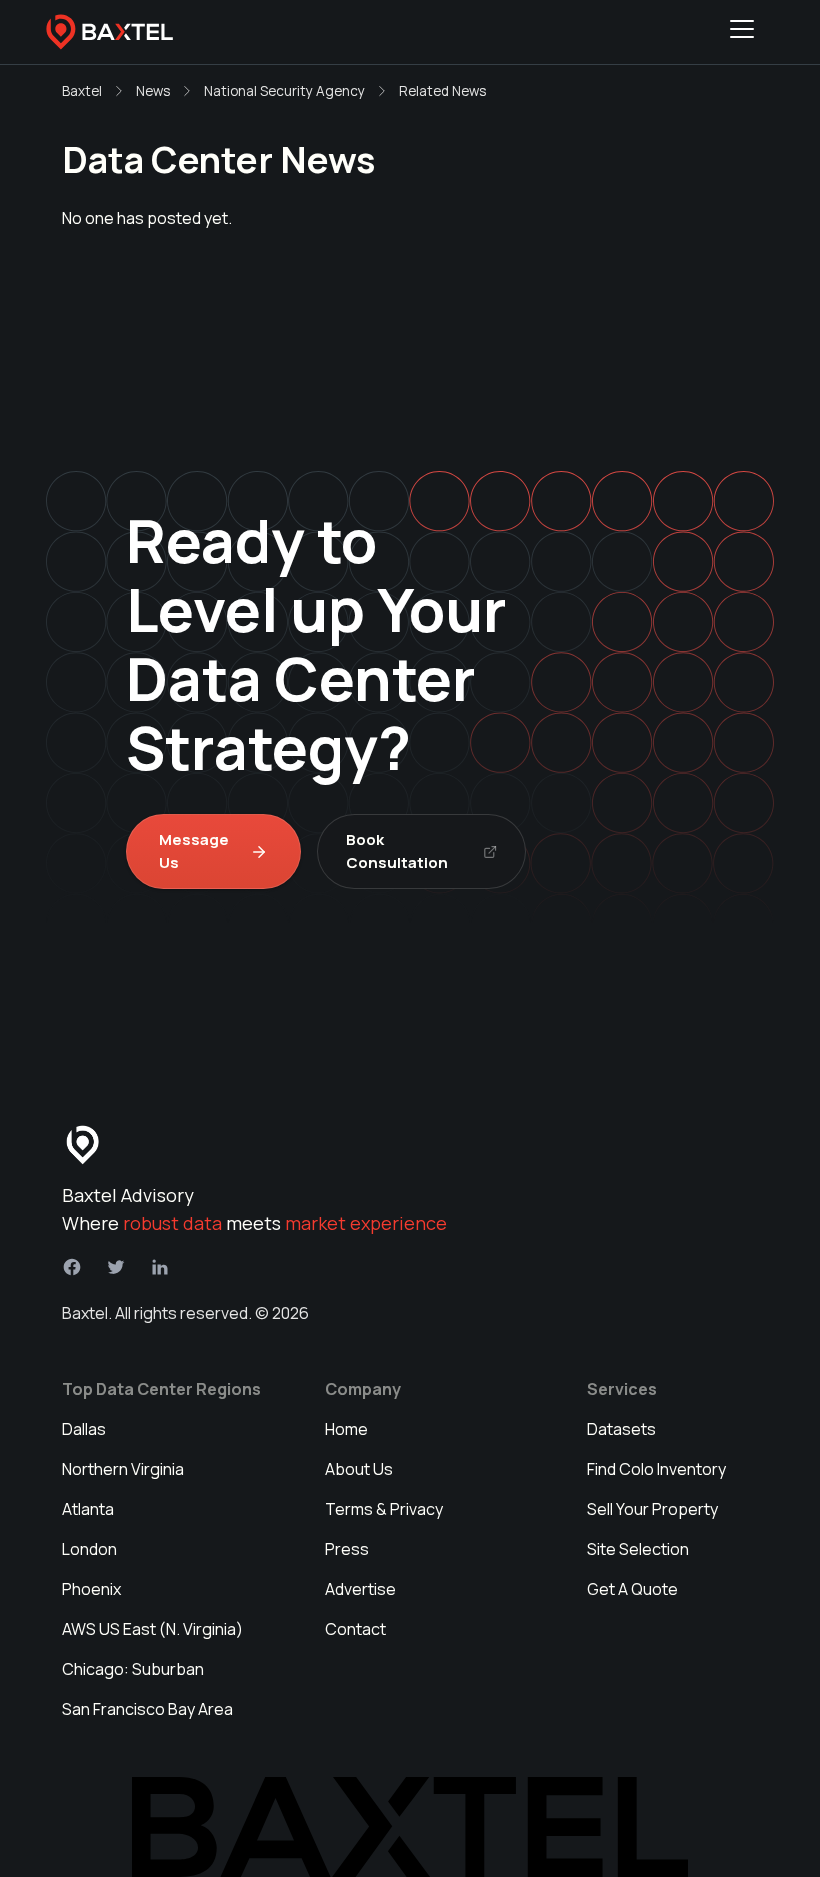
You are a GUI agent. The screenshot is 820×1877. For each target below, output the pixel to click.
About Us (359, 1469)
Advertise (360, 1589)
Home (346, 1429)
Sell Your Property (652, 1509)
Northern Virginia (123, 1469)
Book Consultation (397, 851)
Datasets (621, 1429)
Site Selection (638, 1549)
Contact (355, 1629)
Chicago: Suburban (133, 1669)
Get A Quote (632, 1589)
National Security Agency (284, 91)
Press (347, 1549)
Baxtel (82, 91)
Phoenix (91, 1589)
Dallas (84, 1429)
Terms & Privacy (384, 1509)
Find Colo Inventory (656, 1469)
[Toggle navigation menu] (742, 32)
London (89, 1549)
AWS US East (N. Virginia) (152, 1629)
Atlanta (88, 1509)
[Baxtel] (110, 32)
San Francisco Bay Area (147, 1709)
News (153, 91)
